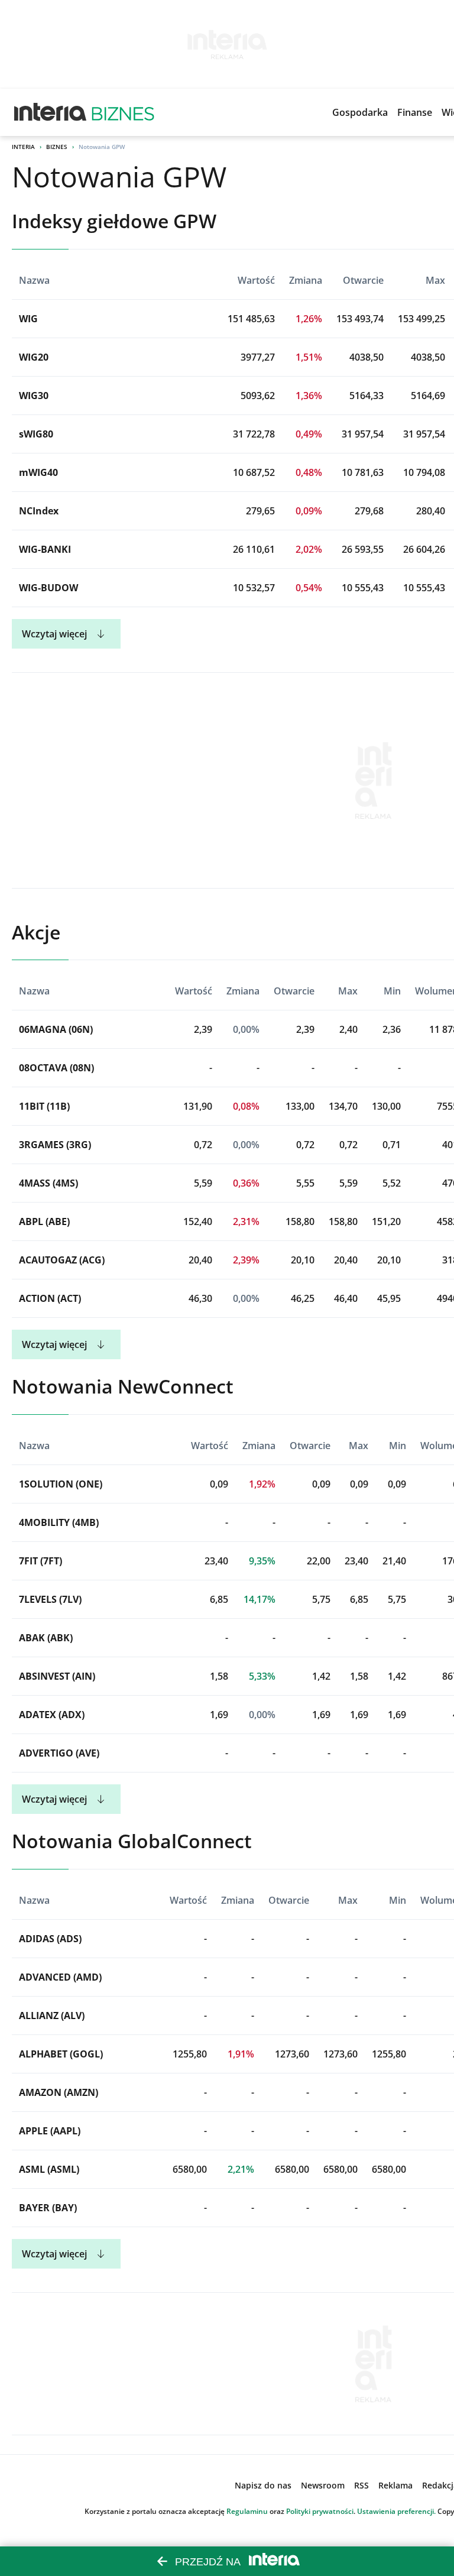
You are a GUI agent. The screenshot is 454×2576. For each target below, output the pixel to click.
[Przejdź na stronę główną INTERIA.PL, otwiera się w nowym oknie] (51, 112)
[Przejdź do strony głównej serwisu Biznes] (123, 112)
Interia (23, 147)
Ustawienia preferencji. (396, 2511)
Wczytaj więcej (54, 634)
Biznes (57, 147)
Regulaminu (247, 2511)
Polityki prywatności (320, 2511)
